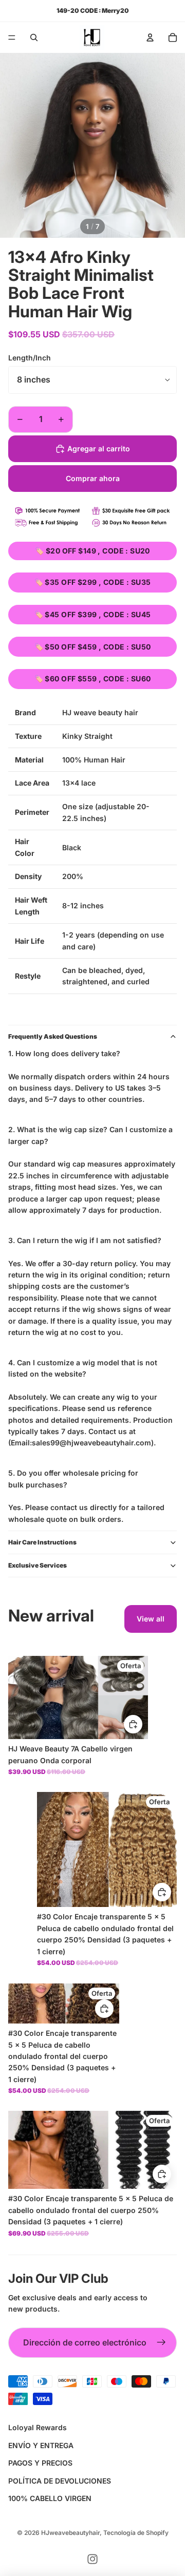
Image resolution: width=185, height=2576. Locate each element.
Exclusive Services (38, 1565)
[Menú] (12, 37)
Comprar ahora (93, 478)
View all (151, 1619)
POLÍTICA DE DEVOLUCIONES (60, 2481)
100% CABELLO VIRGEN (50, 2498)
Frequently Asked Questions (53, 1036)
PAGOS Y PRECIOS (40, 2463)
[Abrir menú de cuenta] (150, 37)
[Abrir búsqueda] (34, 37)
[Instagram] (92, 2559)
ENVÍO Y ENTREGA (41, 2445)
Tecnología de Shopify (136, 2533)
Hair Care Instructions (42, 1542)
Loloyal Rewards (38, 2427)
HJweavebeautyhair (70, 2533)
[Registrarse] (161, 2343)
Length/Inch (30, 358)
